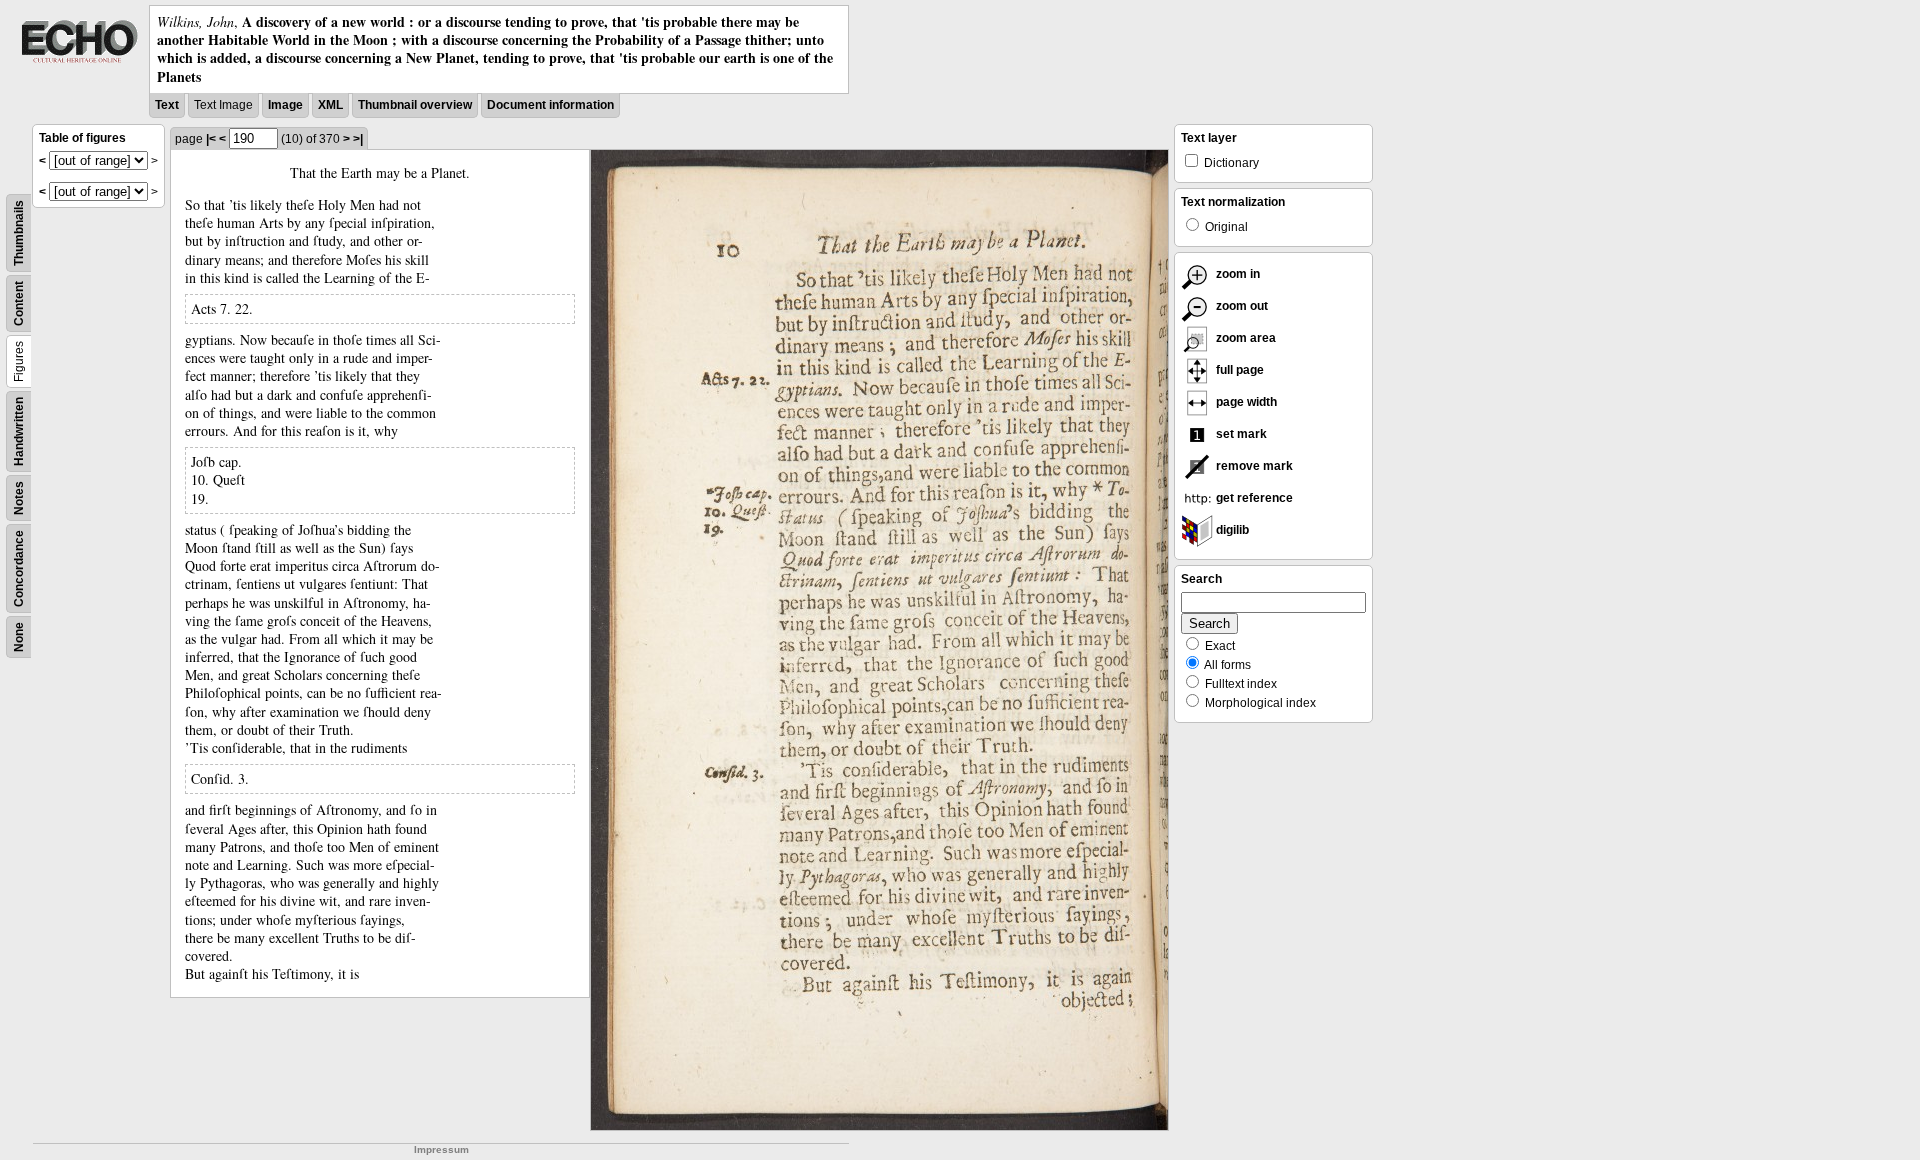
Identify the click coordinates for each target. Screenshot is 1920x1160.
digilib (1231, 530)
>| (358, 139)
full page (1238, 370)
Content (19, 303)
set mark (1240, 434)
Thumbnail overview (415, 105)
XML (330, 105)
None (19, 637)
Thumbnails (19, 233)
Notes (19, 498)
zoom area (1244, 338)
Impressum (441, 1149)
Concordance (19, 568)
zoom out (1240, 306)
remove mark (1253, 466)
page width (1245, 402)
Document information (550, 105)
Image (285, 105)
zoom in (1236, 274)
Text (167, 105)
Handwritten (19, 431)
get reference (1253, 498)
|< (211, 139)
